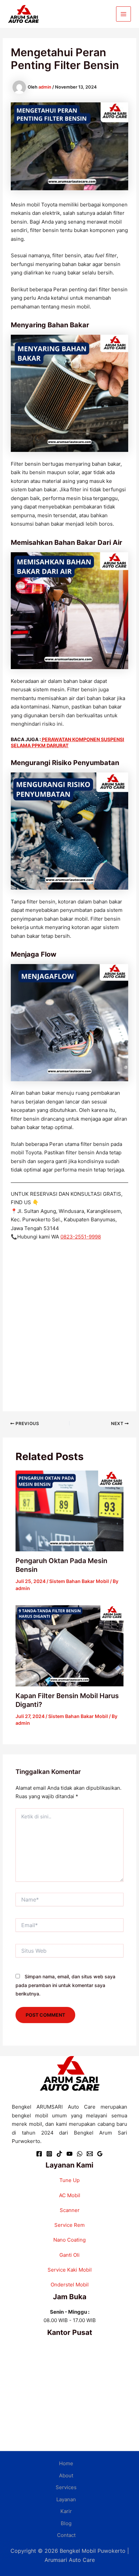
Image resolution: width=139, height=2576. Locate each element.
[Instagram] (49, 2154)
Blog (66, 2523)
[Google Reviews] (100, 2154)
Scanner (70, 2210)
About (66, 2475)
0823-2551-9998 (81, 1237)
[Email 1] (90, 2154)
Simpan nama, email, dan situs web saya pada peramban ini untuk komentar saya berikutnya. (65, 1985)
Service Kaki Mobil (70, 2270)
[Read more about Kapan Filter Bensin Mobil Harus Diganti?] (70, 1645)
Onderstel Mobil (70, 2285)
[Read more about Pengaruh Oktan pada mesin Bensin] (70, 1510)
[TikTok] (59, 2154)
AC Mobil (70, 2195)
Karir (66, 2511)
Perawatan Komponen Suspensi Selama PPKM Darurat (67, 742)
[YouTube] (69, 2154)
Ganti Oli (69, 2255)
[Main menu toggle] (124, 14)
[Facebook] (39, 2154)
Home (66, 2463)
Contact (66, 2535)
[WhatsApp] (80, 2154)
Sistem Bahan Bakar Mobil (79, 1581)
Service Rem (69, 2225)
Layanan (66, 2499)
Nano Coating (69, 2240)
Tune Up (69, 2180)
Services (66, 2487)
